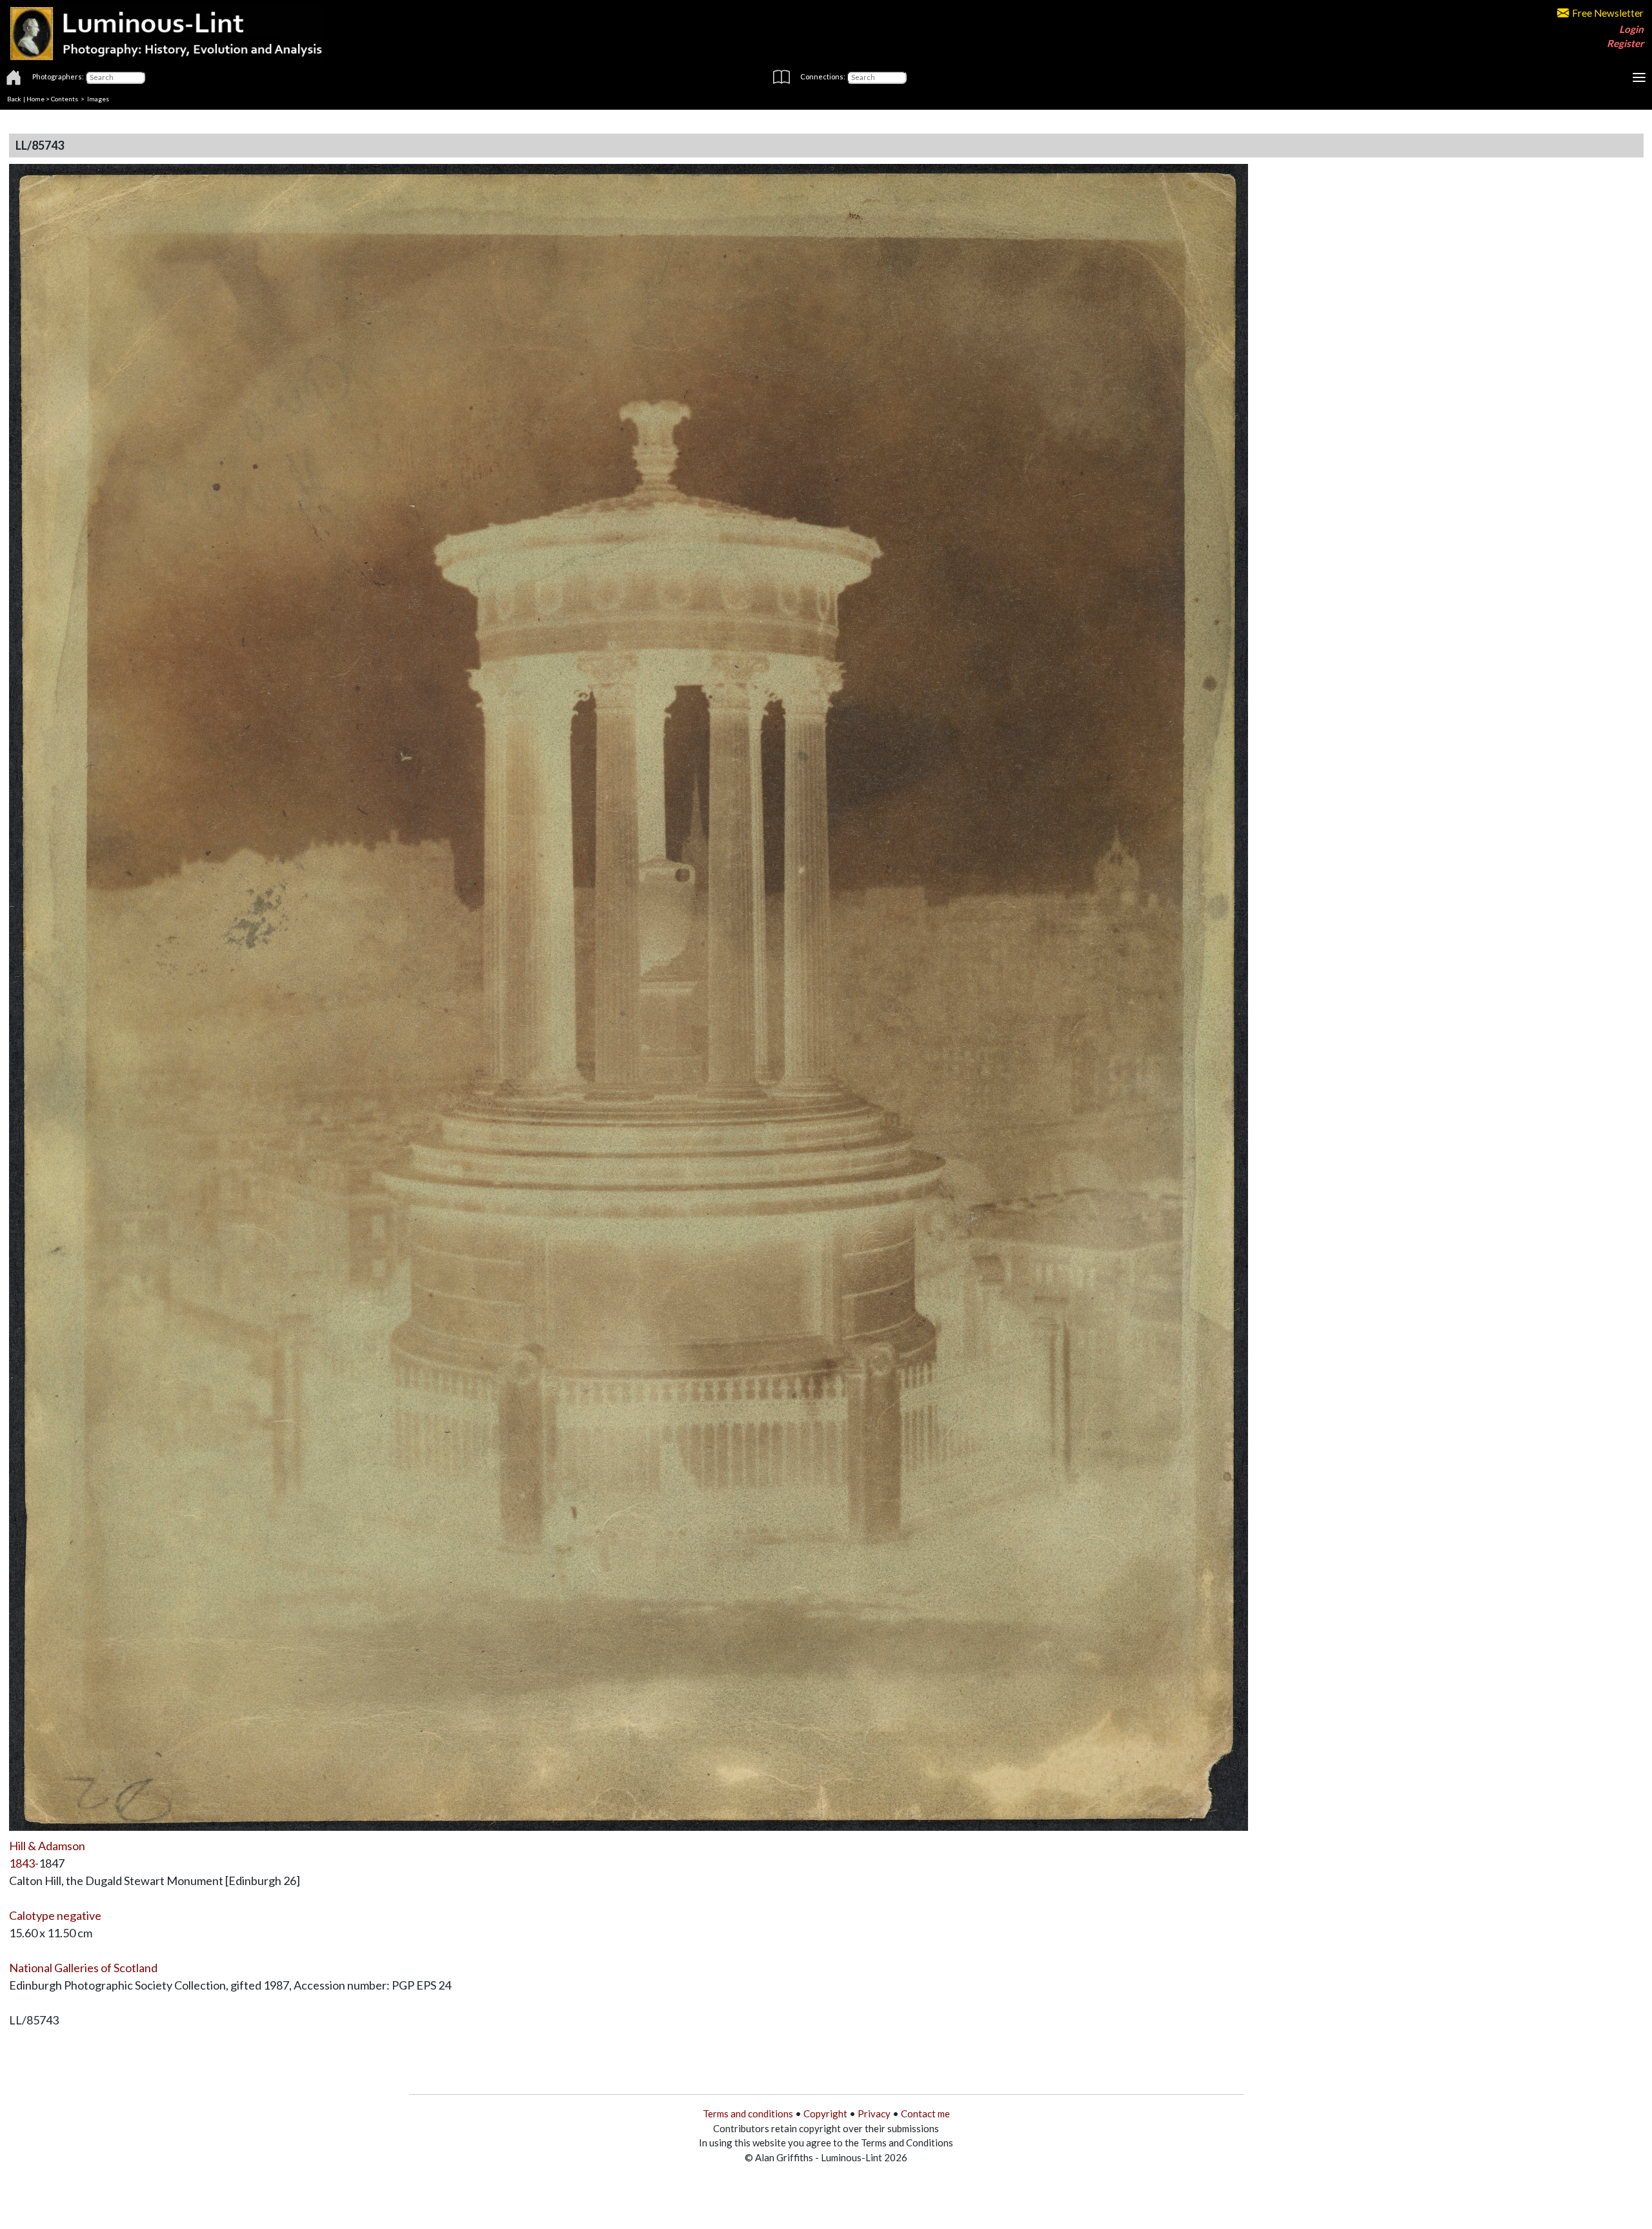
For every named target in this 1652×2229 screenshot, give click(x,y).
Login (1631, 29)
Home (35, 99)
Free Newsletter (1608, 13)
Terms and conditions (748, 2113)
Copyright (825, 2113)
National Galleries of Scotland (83, 1968)
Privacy (874, 2113)
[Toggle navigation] (1639, 77)
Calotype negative (55, 1915)
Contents (65, 99)
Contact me (925, 2113)
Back (14, 99)
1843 (22, 1863)
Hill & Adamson (47, 1846)
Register (1625, 43)
